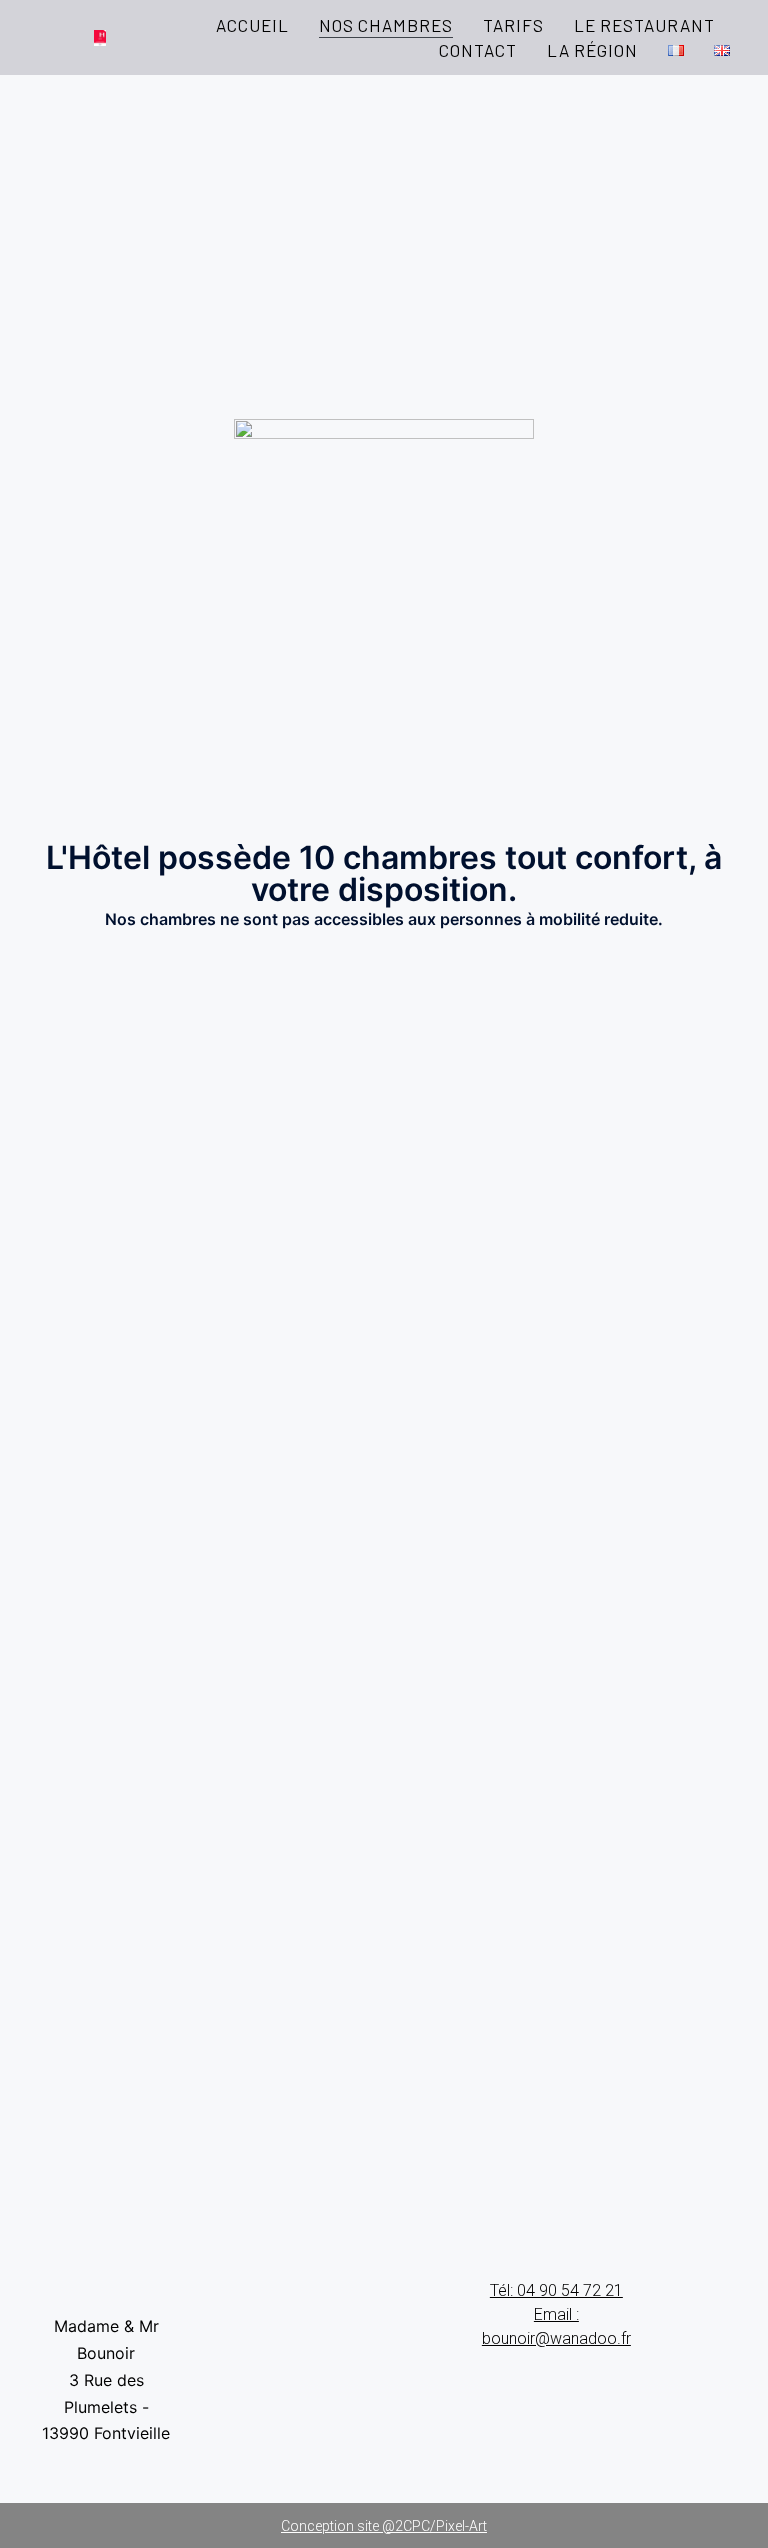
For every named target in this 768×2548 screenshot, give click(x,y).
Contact (478, 50)
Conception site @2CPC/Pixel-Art (384, 2526)
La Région (592, 50)
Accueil (252, 25)
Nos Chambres (386, 25)
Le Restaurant (644, 25)
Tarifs (513, 25)
